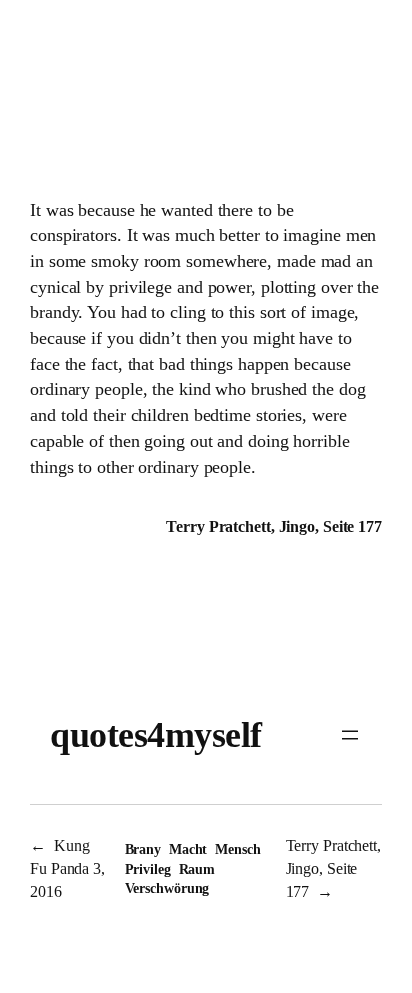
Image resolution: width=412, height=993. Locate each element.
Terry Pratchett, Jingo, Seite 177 (333, 868)
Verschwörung (167, 888)
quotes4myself (156, 735)
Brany (143, 849)
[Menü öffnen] (350, 735)
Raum (197, 869)
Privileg (148, 869)
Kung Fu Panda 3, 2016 (67, 868)
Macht (188, 849)
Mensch (237, 849)
